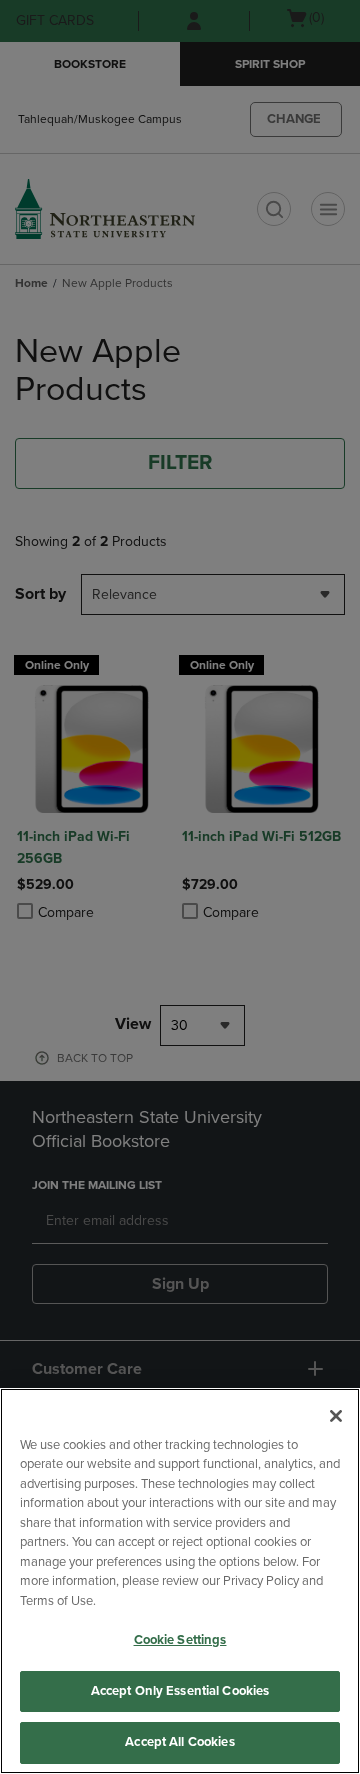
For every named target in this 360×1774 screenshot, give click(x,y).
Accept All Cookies (179, 1742)
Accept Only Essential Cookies (180, 1691)
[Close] (336, 1416)
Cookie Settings (180, 1640)
